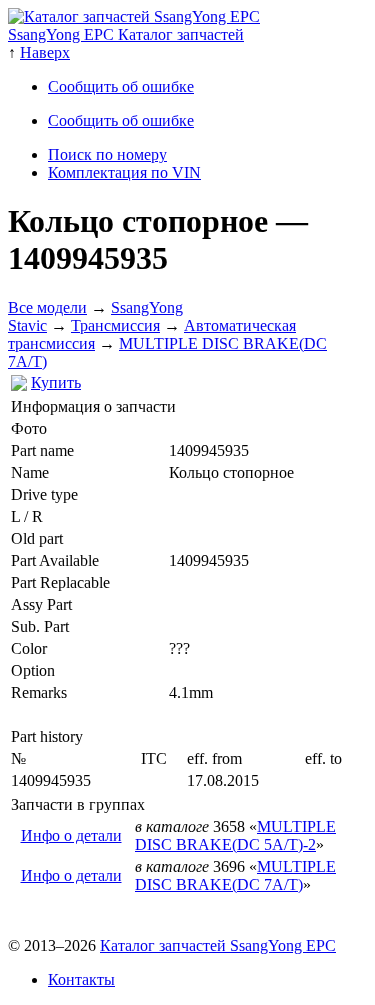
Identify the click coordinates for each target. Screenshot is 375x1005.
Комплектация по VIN (124, 172)
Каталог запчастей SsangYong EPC (218, 945)
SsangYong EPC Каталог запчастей (126, 34)
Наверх (45, 52)
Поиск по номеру (107, 154)
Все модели (47, 307)
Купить (56, 382)
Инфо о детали (71, 835)
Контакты (81, 979)
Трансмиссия (115, 325)
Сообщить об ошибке (121, 86)
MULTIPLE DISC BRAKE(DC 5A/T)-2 (235, 835)
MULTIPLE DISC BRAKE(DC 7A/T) (235, 875)
